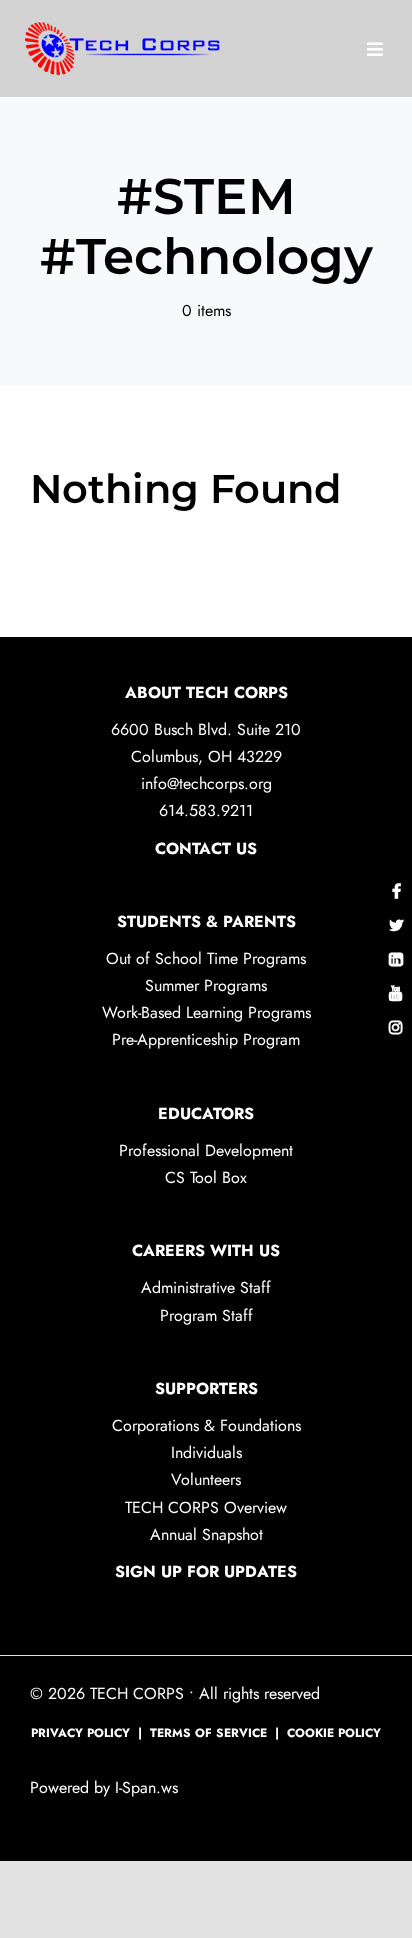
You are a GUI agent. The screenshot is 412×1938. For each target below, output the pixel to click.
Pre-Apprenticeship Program (206, 1039)
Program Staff (206, 1315)
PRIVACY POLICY (80, 1733)
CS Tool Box (206, 1177)
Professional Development (206, 1150)
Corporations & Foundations (206, 1425)
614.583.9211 (206, 810)
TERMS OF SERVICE (208, 1733)
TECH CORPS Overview (206, 1507)
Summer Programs (206, 985)
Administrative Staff (206, 1287)
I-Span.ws (144, 1787)
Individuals (206, 1452)
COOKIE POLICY (334, 1733)
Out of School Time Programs (206, 958)
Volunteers (206, 1479)
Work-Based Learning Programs (206, 1012)
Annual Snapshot (206, 1534)
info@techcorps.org (206, 783)
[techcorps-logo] (125, 46)
